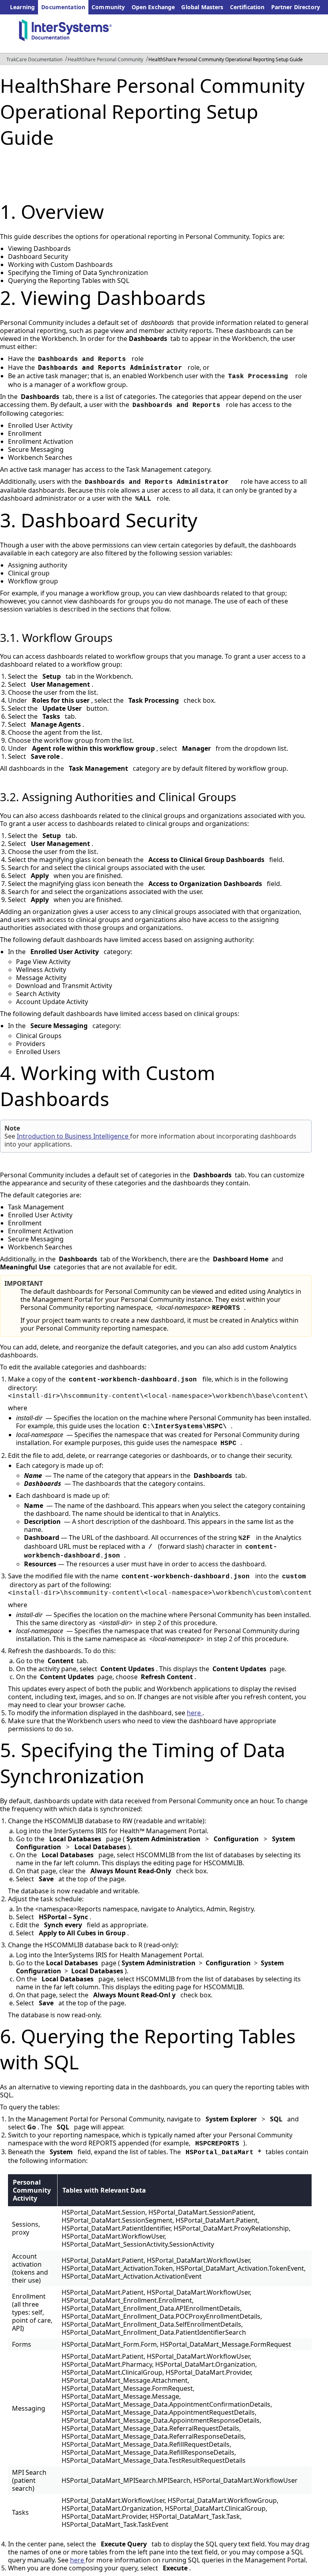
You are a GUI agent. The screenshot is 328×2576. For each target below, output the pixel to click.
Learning (22, 7)
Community (108, 7)
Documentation (63, 7)
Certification (247, 7)
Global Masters (202, 7)
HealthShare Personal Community (105, 59)
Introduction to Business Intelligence (73, 1136)
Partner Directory (296, 7)
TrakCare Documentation (34, 59)
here (195, 1713)
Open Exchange (153, 7)
